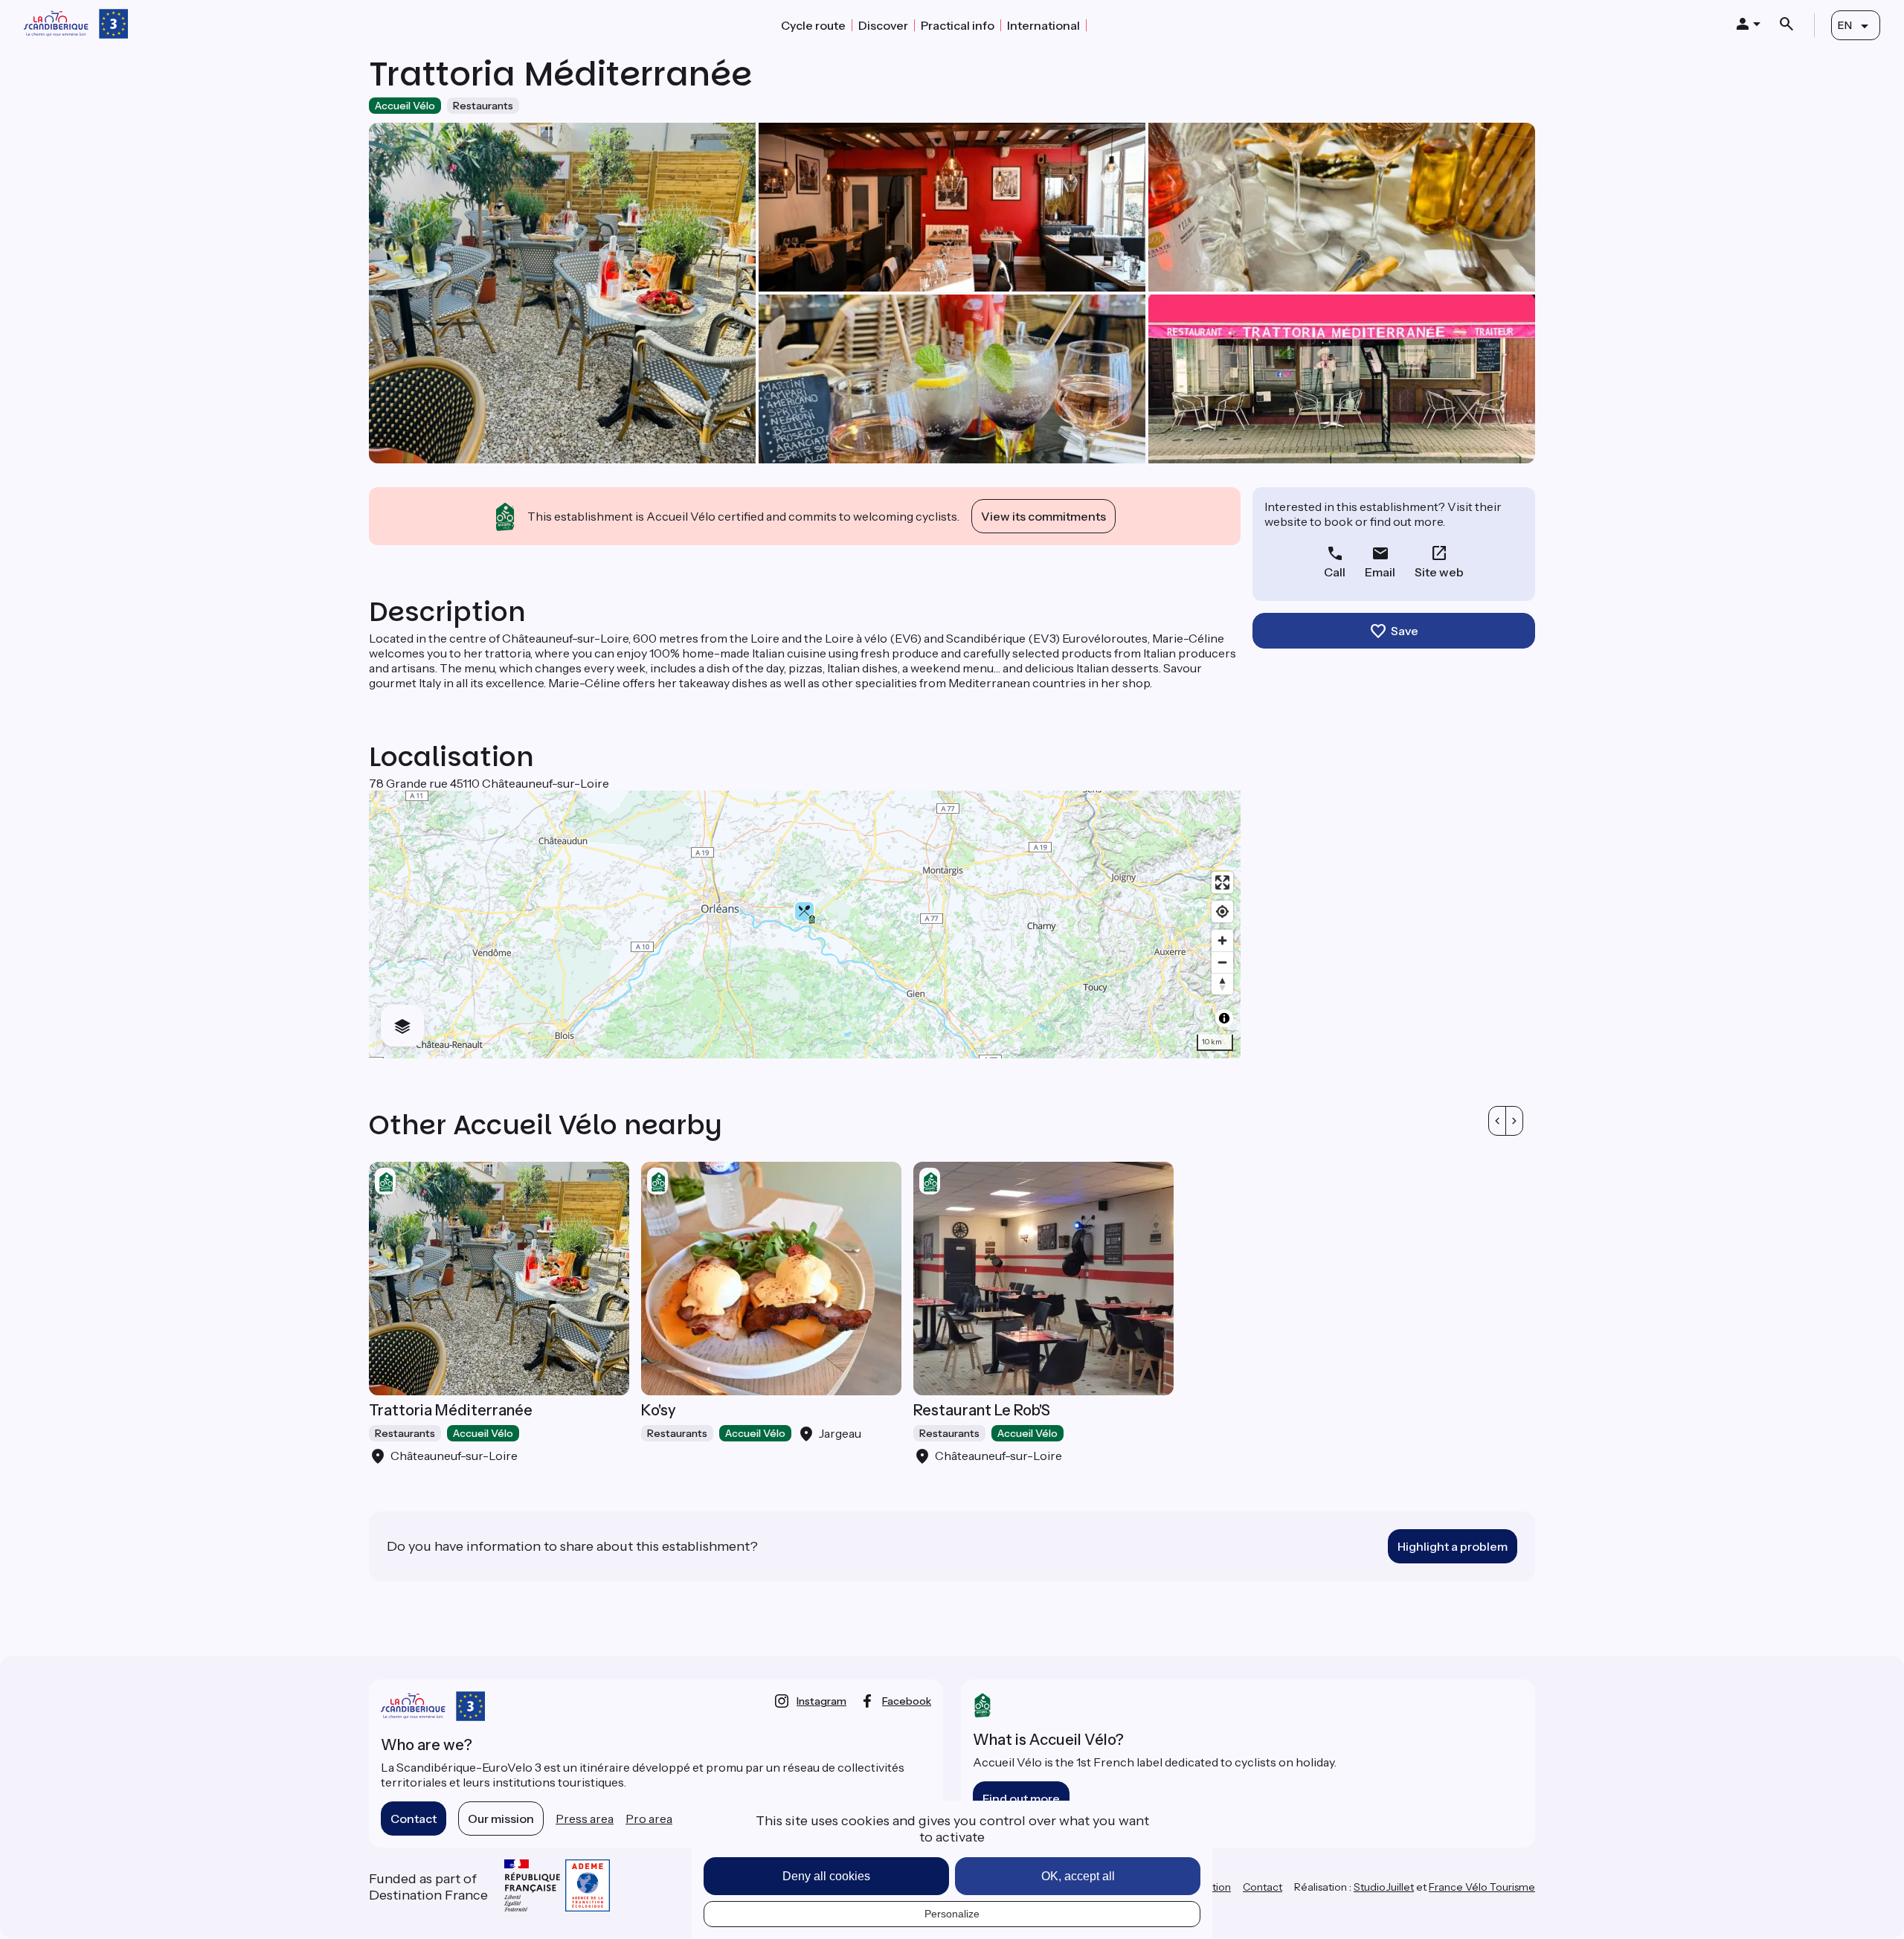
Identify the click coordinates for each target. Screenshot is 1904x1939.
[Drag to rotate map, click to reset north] (1222, 984)
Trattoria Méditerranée (451, 1410)
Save (1405, 631)
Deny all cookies (826, 1876)
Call (1335, 572)
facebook (907, 1701)
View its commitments (1043, 516)
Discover (883, 25)
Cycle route (813, 25)
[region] (805, 925)
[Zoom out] (1222, 962)
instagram (821, 1701)
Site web (1439, 572)
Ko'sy (659, 1410)
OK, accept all (1078, 1876)
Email (1380, 572)
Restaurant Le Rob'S (982, 1410)
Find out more (1021, 1798)
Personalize (952, 1914)
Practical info (958, 25)
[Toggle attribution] (1224, 1018)
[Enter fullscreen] (1222, 882)
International (1043, 25)
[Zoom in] (1222, 940)
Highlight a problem (1453, 1546)
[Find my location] (1222, 911)
